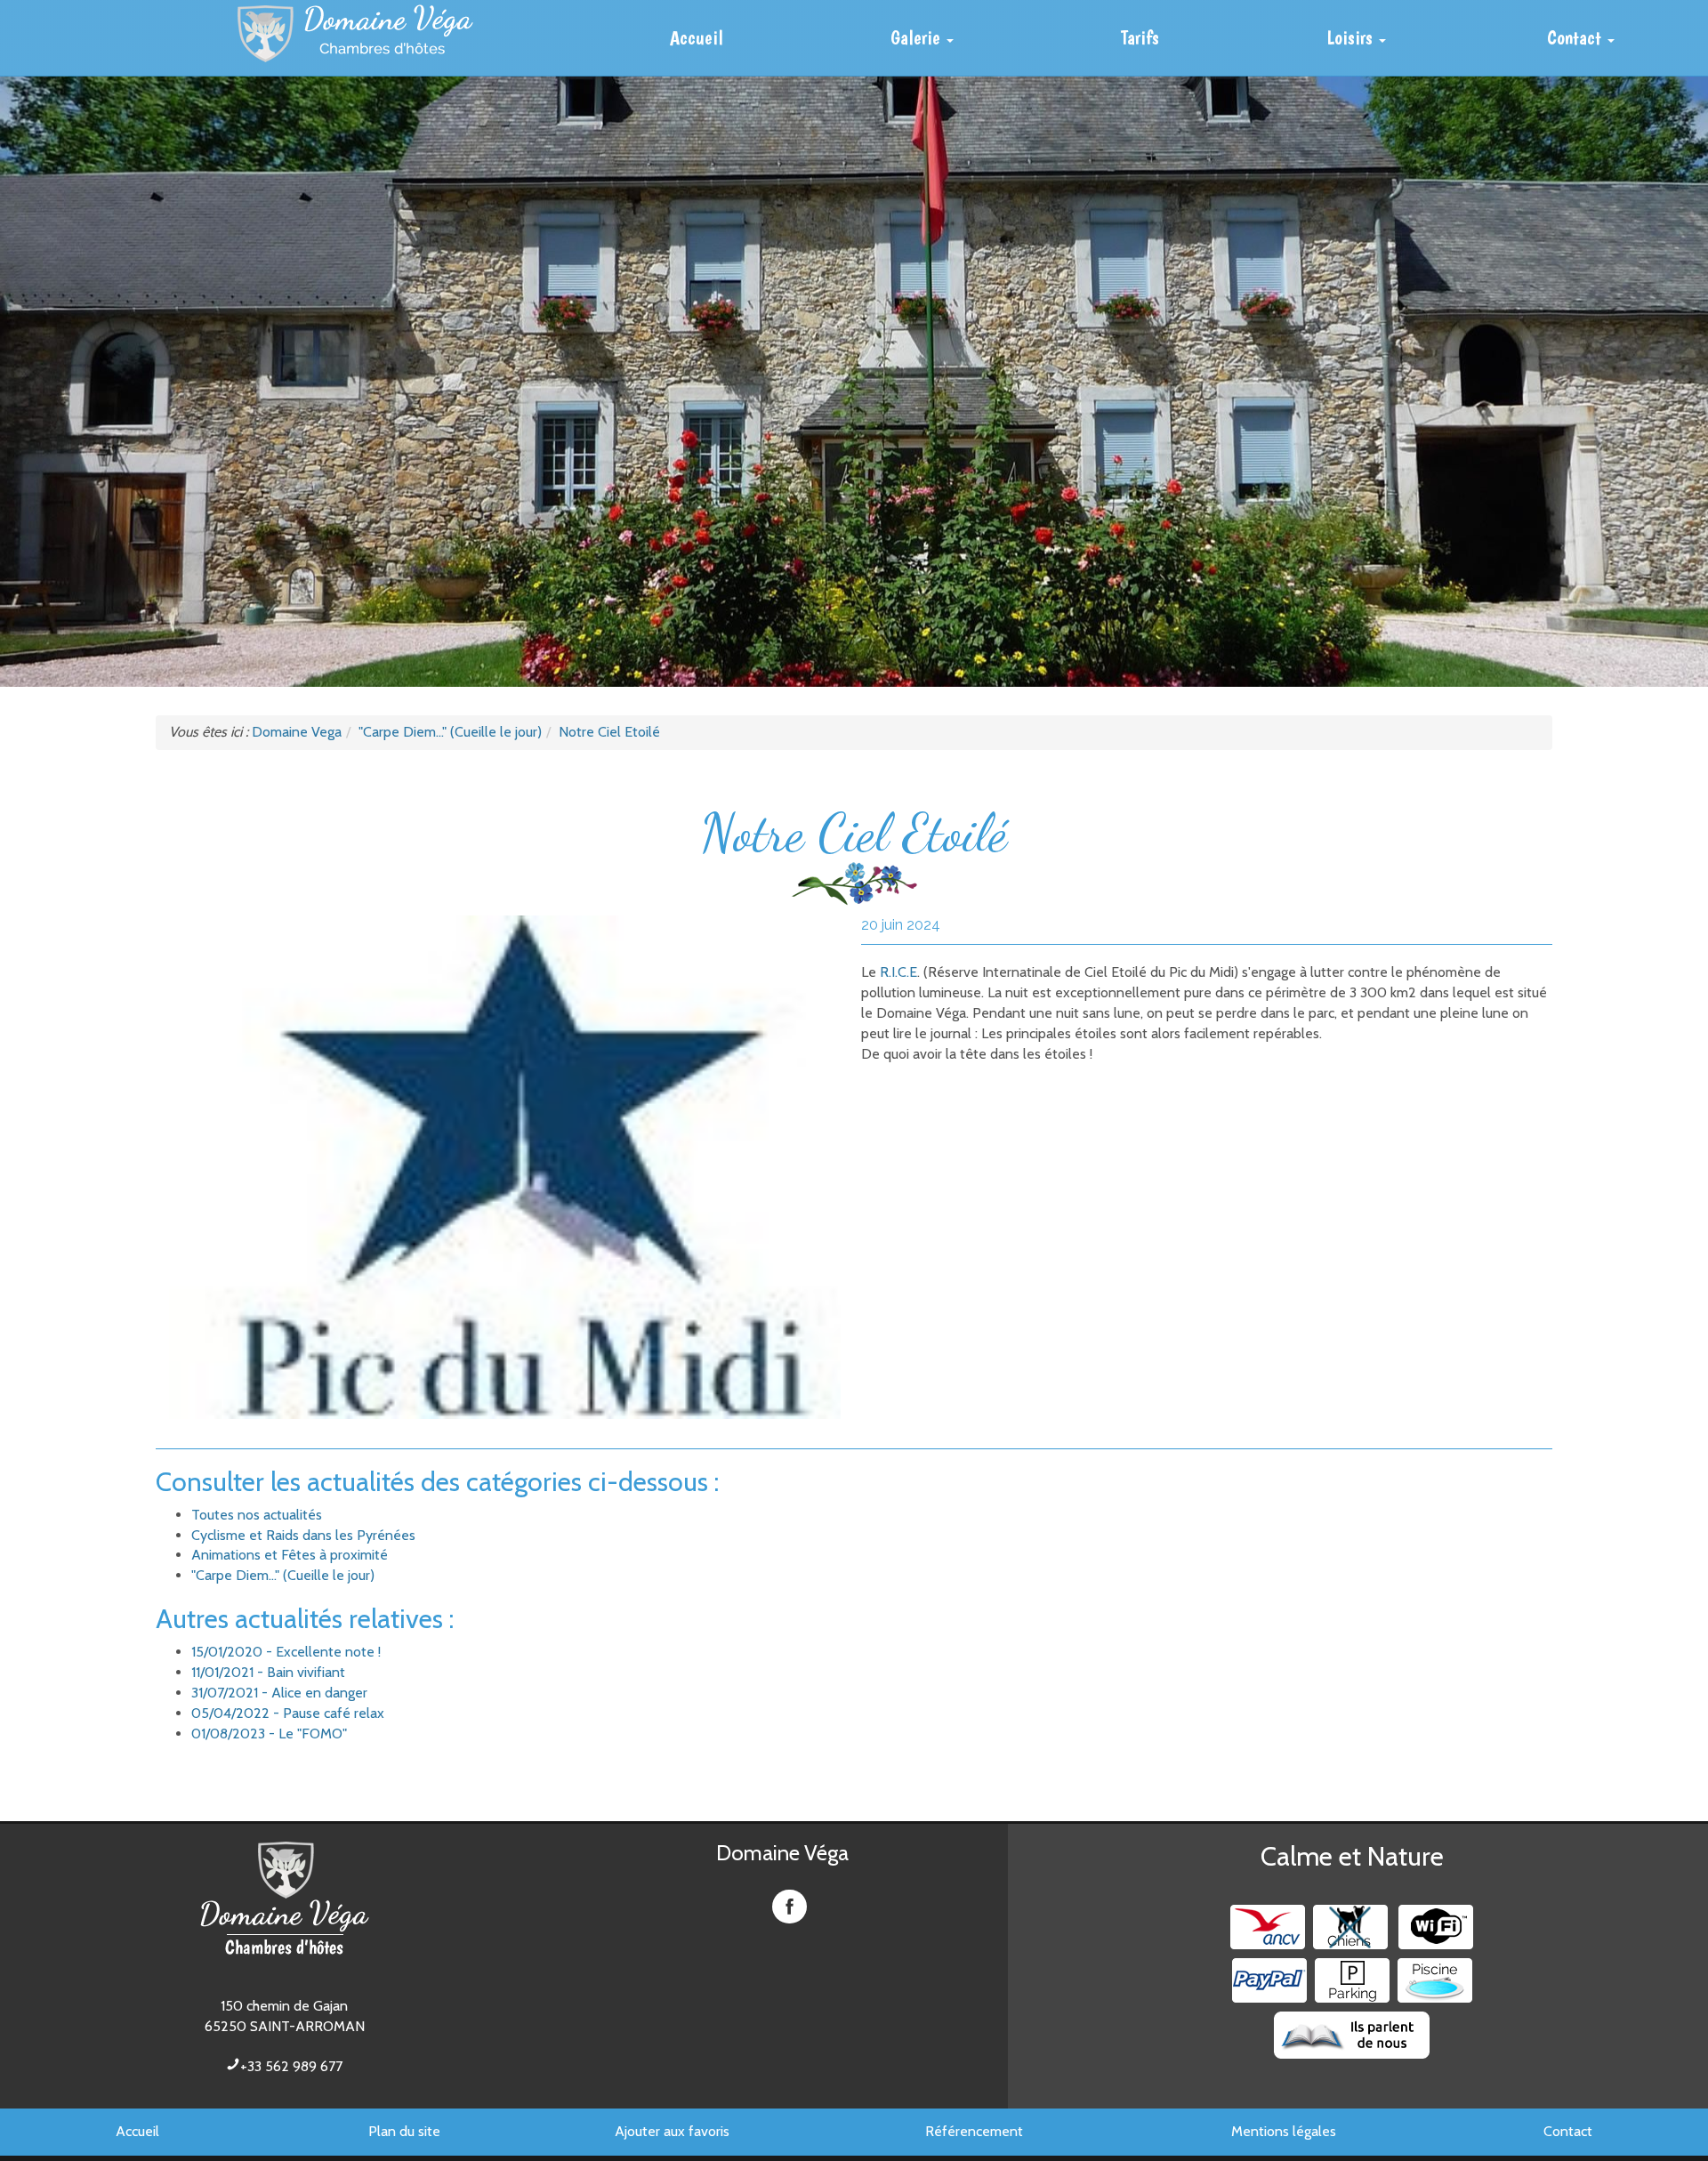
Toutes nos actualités (257, 1515)
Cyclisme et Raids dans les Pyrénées (303, 1535)
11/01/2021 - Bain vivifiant (268, 1672)
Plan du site (404, 2131)
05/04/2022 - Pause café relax (288, 1713)
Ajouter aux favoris (672, 2131)
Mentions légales (1284, 2131)
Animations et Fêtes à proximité (290, 1555)
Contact (1568, 2131)
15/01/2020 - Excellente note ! (286, 1652)
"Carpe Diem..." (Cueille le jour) (283, 1575)
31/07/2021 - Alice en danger (279, 1693)
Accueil (137, 2131)
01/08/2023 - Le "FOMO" (269, 1734)
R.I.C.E (897, 972)
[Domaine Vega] (356, 33)
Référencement (974, 2131)
